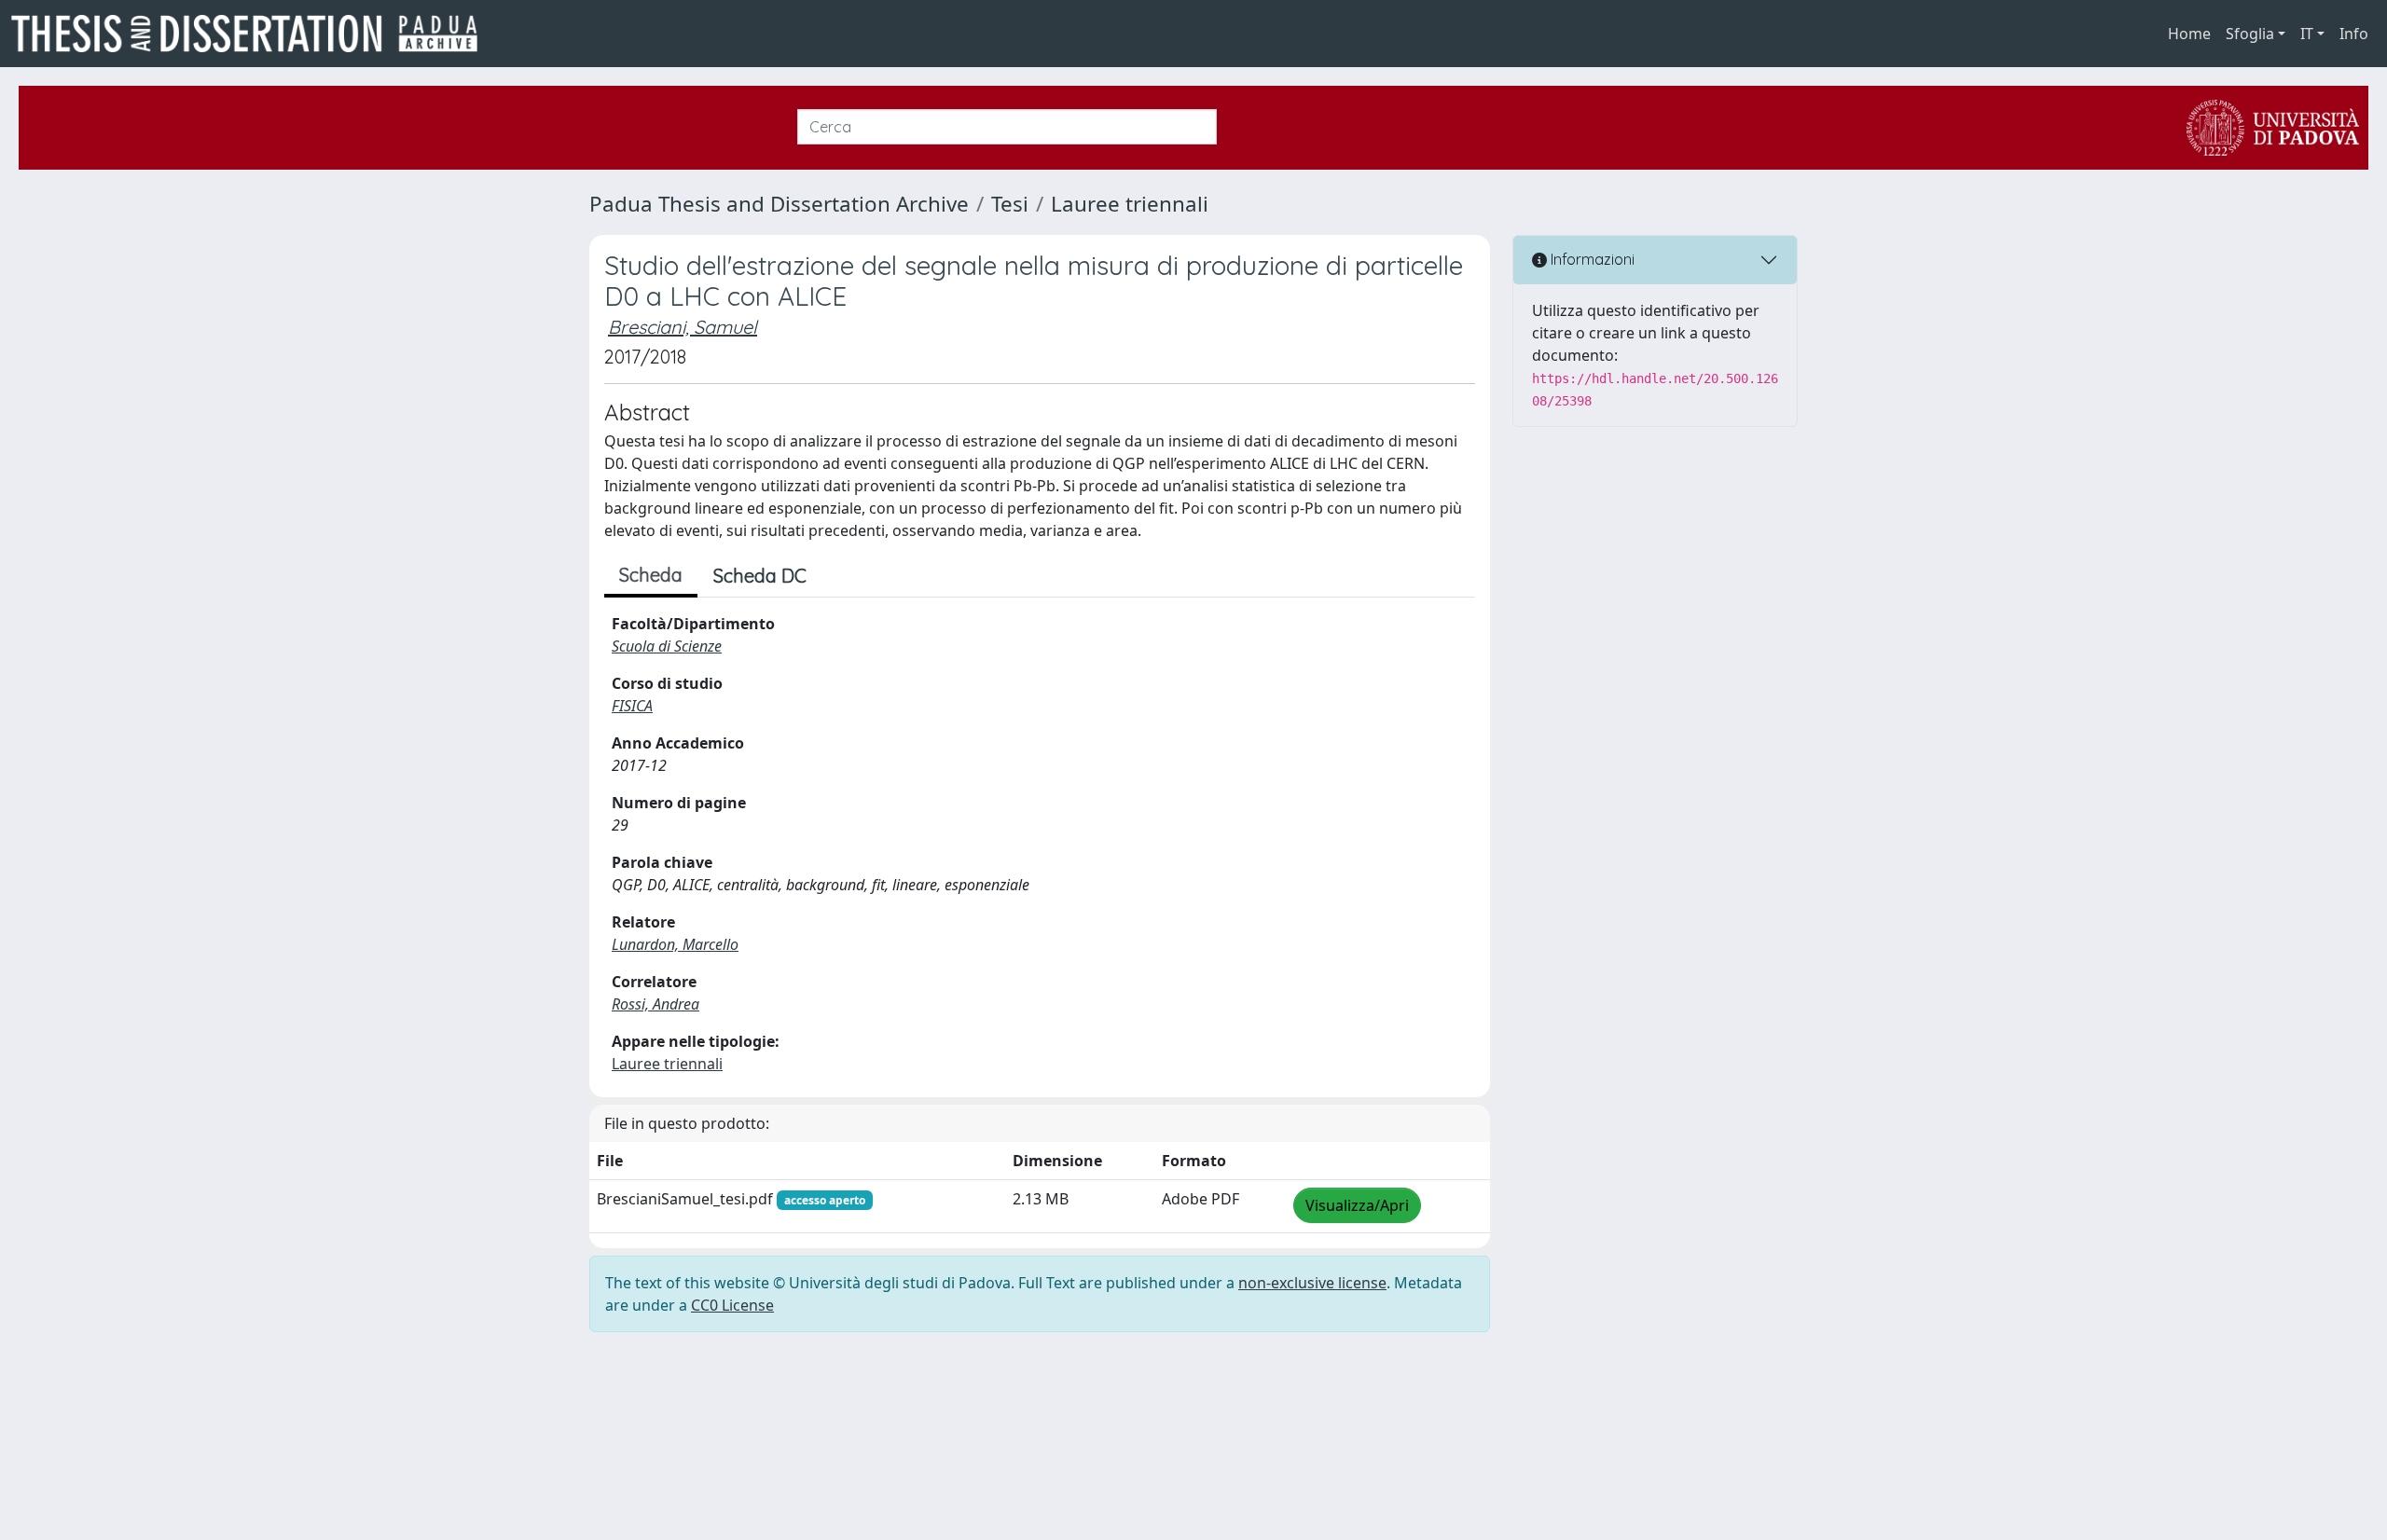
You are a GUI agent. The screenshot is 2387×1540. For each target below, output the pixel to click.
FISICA (632, 706)
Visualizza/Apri (1357, 1205)
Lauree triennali (1130, 204)
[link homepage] (252, 34)
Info (2354, 34)
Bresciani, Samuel (683, 327)
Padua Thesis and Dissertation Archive (779, 204)
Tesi (1010, 204)
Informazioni (1591, 259)
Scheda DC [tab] (760, 576)
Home (2189, 34)
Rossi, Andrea (655, 1004)
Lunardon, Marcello (675, 944)
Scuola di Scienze (667, 646)
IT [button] (2307, 34)
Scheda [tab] (651, 575)
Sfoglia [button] (2250, 34)
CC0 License (732, 1305)
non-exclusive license (1312, 1283)
